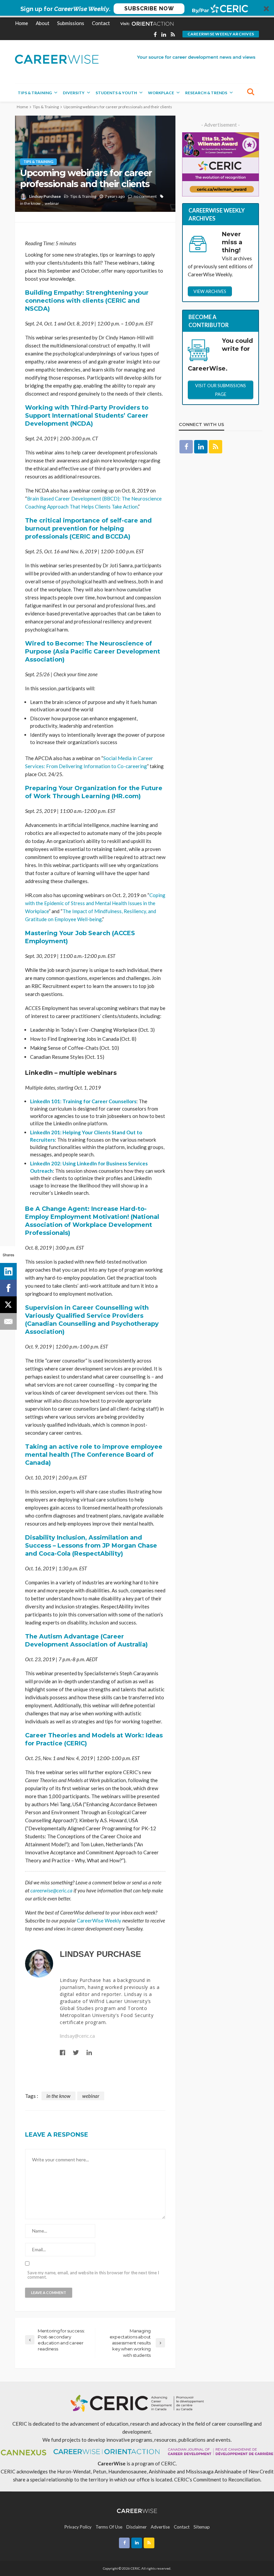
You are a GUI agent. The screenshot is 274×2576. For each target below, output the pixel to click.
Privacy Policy (78, 2527)
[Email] (8, 1321)
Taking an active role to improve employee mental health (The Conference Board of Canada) (94, 1455)
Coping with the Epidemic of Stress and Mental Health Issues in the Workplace (95, 903)
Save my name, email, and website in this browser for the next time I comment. (93, 2275)
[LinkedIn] (8, 1271)
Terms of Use (109, 2527)
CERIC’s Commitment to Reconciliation (217, 2479)
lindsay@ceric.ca (77, 2036)
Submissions (71, 23)
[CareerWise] (57, 59)
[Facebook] (8, 1288)
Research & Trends (206, 93)
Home (22, 23)
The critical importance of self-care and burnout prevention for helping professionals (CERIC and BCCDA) (88, 529)
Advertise (160, 2527)
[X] (8, 1305)
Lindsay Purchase (45, 196)
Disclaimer (136, 2527)
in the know (30, 203)
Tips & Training (35, 93)
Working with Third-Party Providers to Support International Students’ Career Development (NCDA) (87, 416)
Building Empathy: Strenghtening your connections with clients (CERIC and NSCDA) (87, 301)
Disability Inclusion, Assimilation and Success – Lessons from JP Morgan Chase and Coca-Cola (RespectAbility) (91, 1546)
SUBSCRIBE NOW (149, 9)
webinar (52, 203)
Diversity (74, 93)
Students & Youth (116, 93)
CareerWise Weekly (99, 1920)
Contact (101, 23)
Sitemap (202, 2527)
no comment (145, 196)
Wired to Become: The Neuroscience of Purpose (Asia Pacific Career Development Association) (93, 652)
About (43, 23)
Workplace (161, 93)
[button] (137, 9)
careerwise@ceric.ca (51, 1890)
